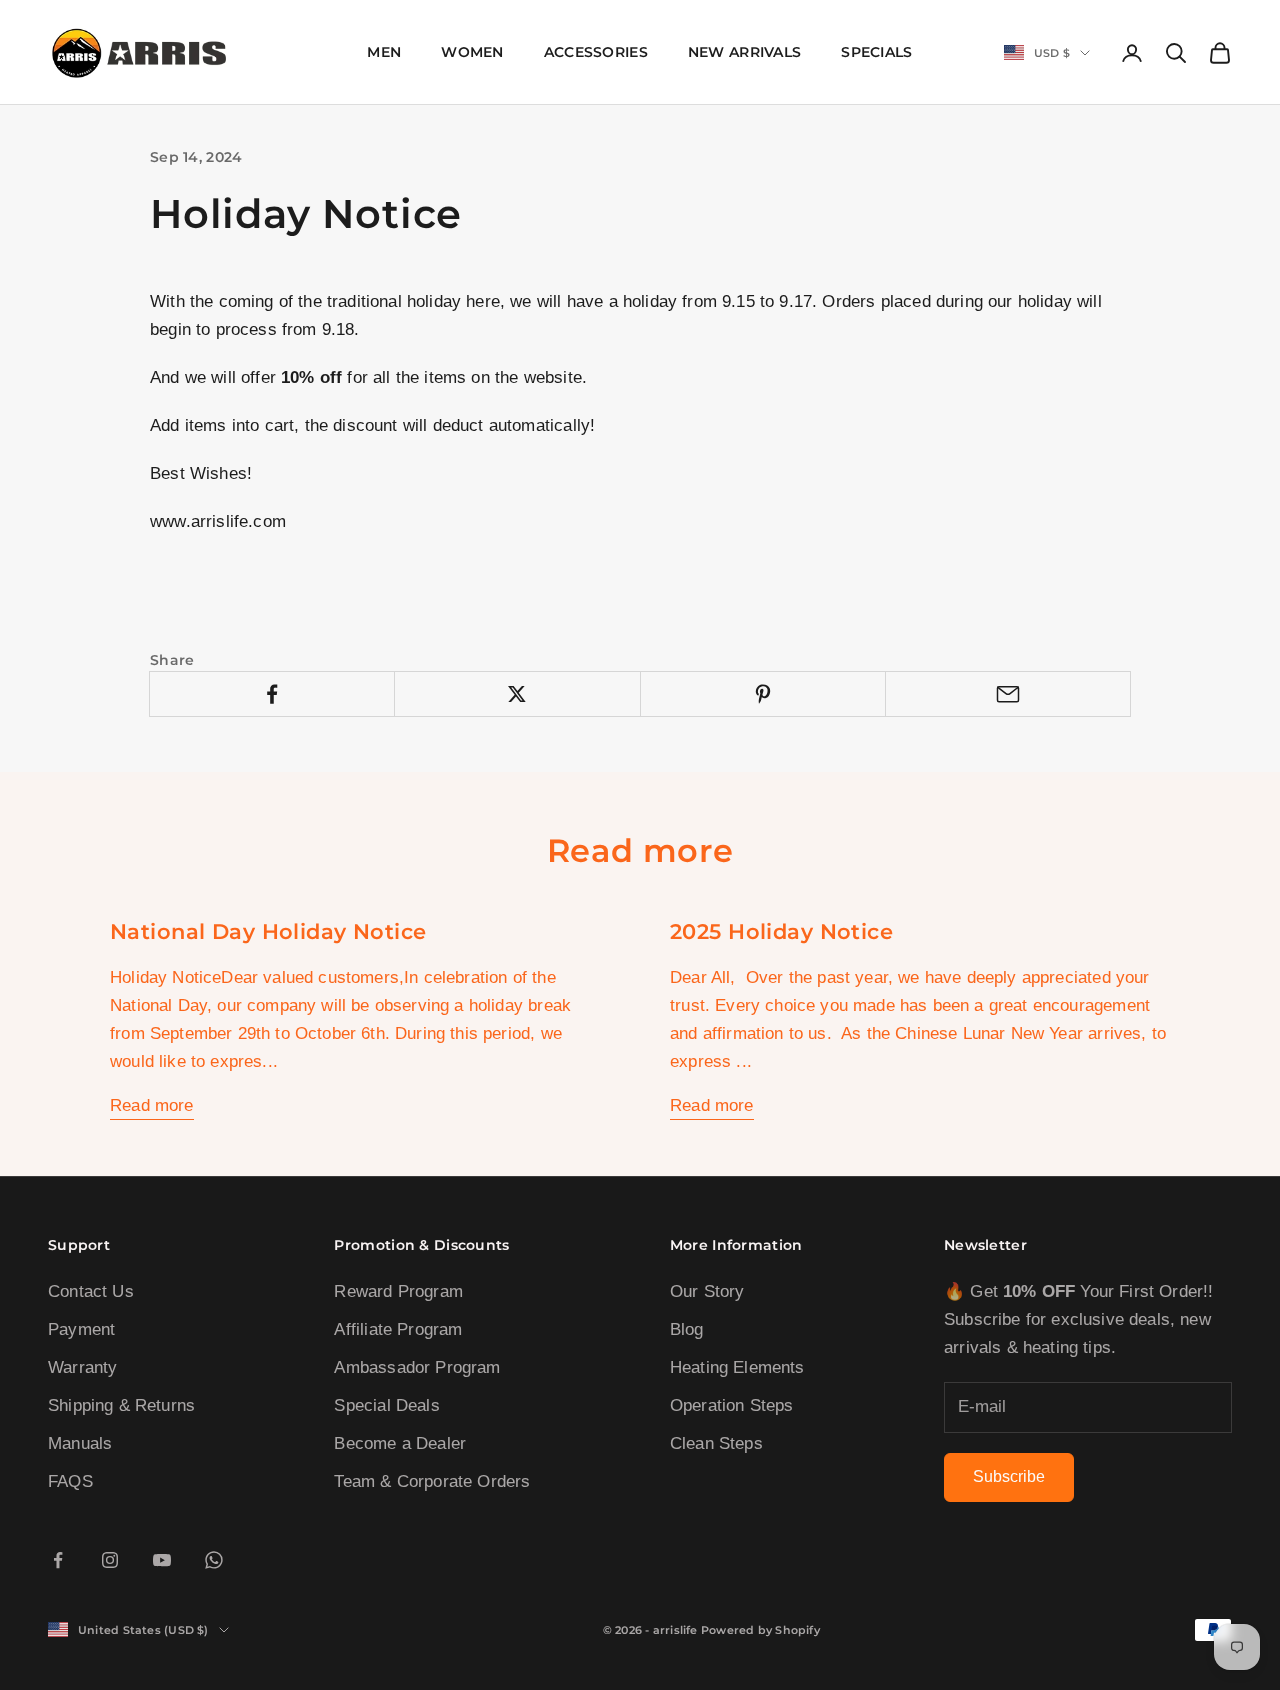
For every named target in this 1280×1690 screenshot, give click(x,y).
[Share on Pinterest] (763, 694)
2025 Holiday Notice (781, 931)
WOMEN (472, 52)
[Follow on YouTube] (162, 1560)
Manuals (80, 1443)
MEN (384, 52)
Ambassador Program (417, 1367)
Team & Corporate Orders (432, 1481)
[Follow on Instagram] (110, 1560)
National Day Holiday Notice (268, 931)
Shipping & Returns (121, 1405)
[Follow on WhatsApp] (214, 1560)
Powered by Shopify (760, 1630)
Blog (687, 1329)
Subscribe (1009, 1476)
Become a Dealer (400, 1443)
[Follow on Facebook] (58, 1560)
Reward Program (398, 1291)
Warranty (82, 1367)
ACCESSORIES (596, 52)
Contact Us (91, 1291)
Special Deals (386, 1405)
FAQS (70, 1481)
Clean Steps (716, 1443)
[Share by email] (1008, 694)
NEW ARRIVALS (744, 52)
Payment (81, 1329)
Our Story (707, 1291)
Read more (152, 1105)
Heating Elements (737, 1367)
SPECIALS (876, 52)
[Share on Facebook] (272, 694)
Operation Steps (732, 1405)
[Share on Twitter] (517, 694)
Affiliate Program (398, 1329)
